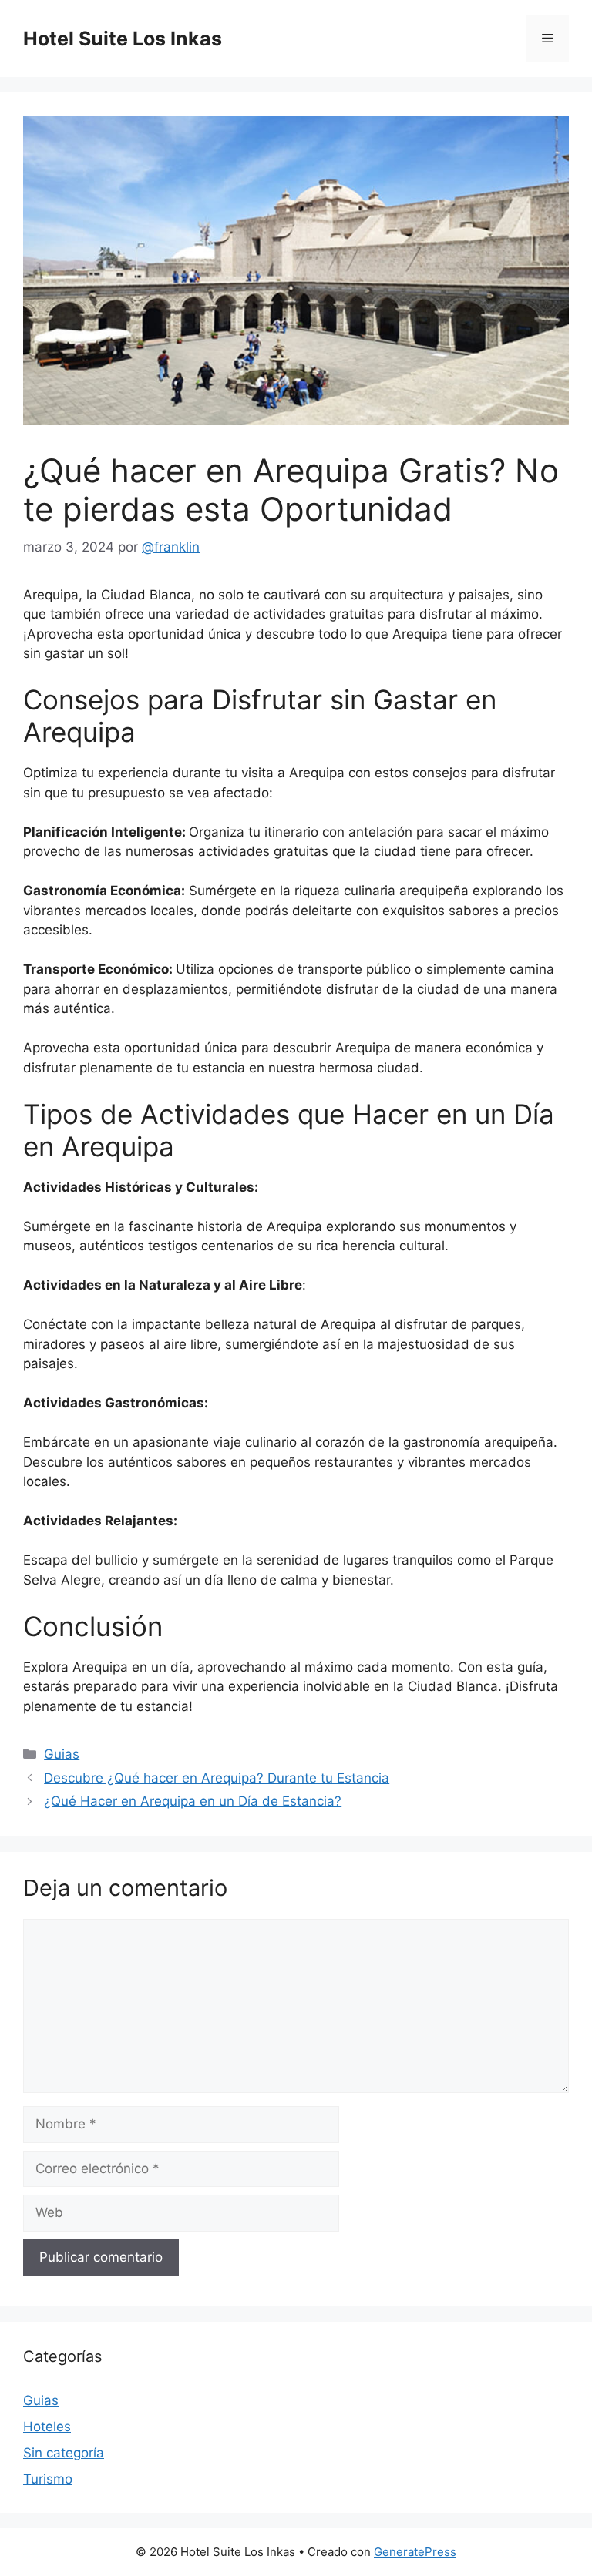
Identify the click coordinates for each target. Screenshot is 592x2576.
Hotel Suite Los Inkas (123, 39)
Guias (62, 1754)
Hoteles (47, 2427)
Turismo (48, 2479)
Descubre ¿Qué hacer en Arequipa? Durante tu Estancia (217, 1778)
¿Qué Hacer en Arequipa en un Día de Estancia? (193, 1801)
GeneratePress (415, 2552)
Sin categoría (64, 2453)
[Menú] (548, 39)
